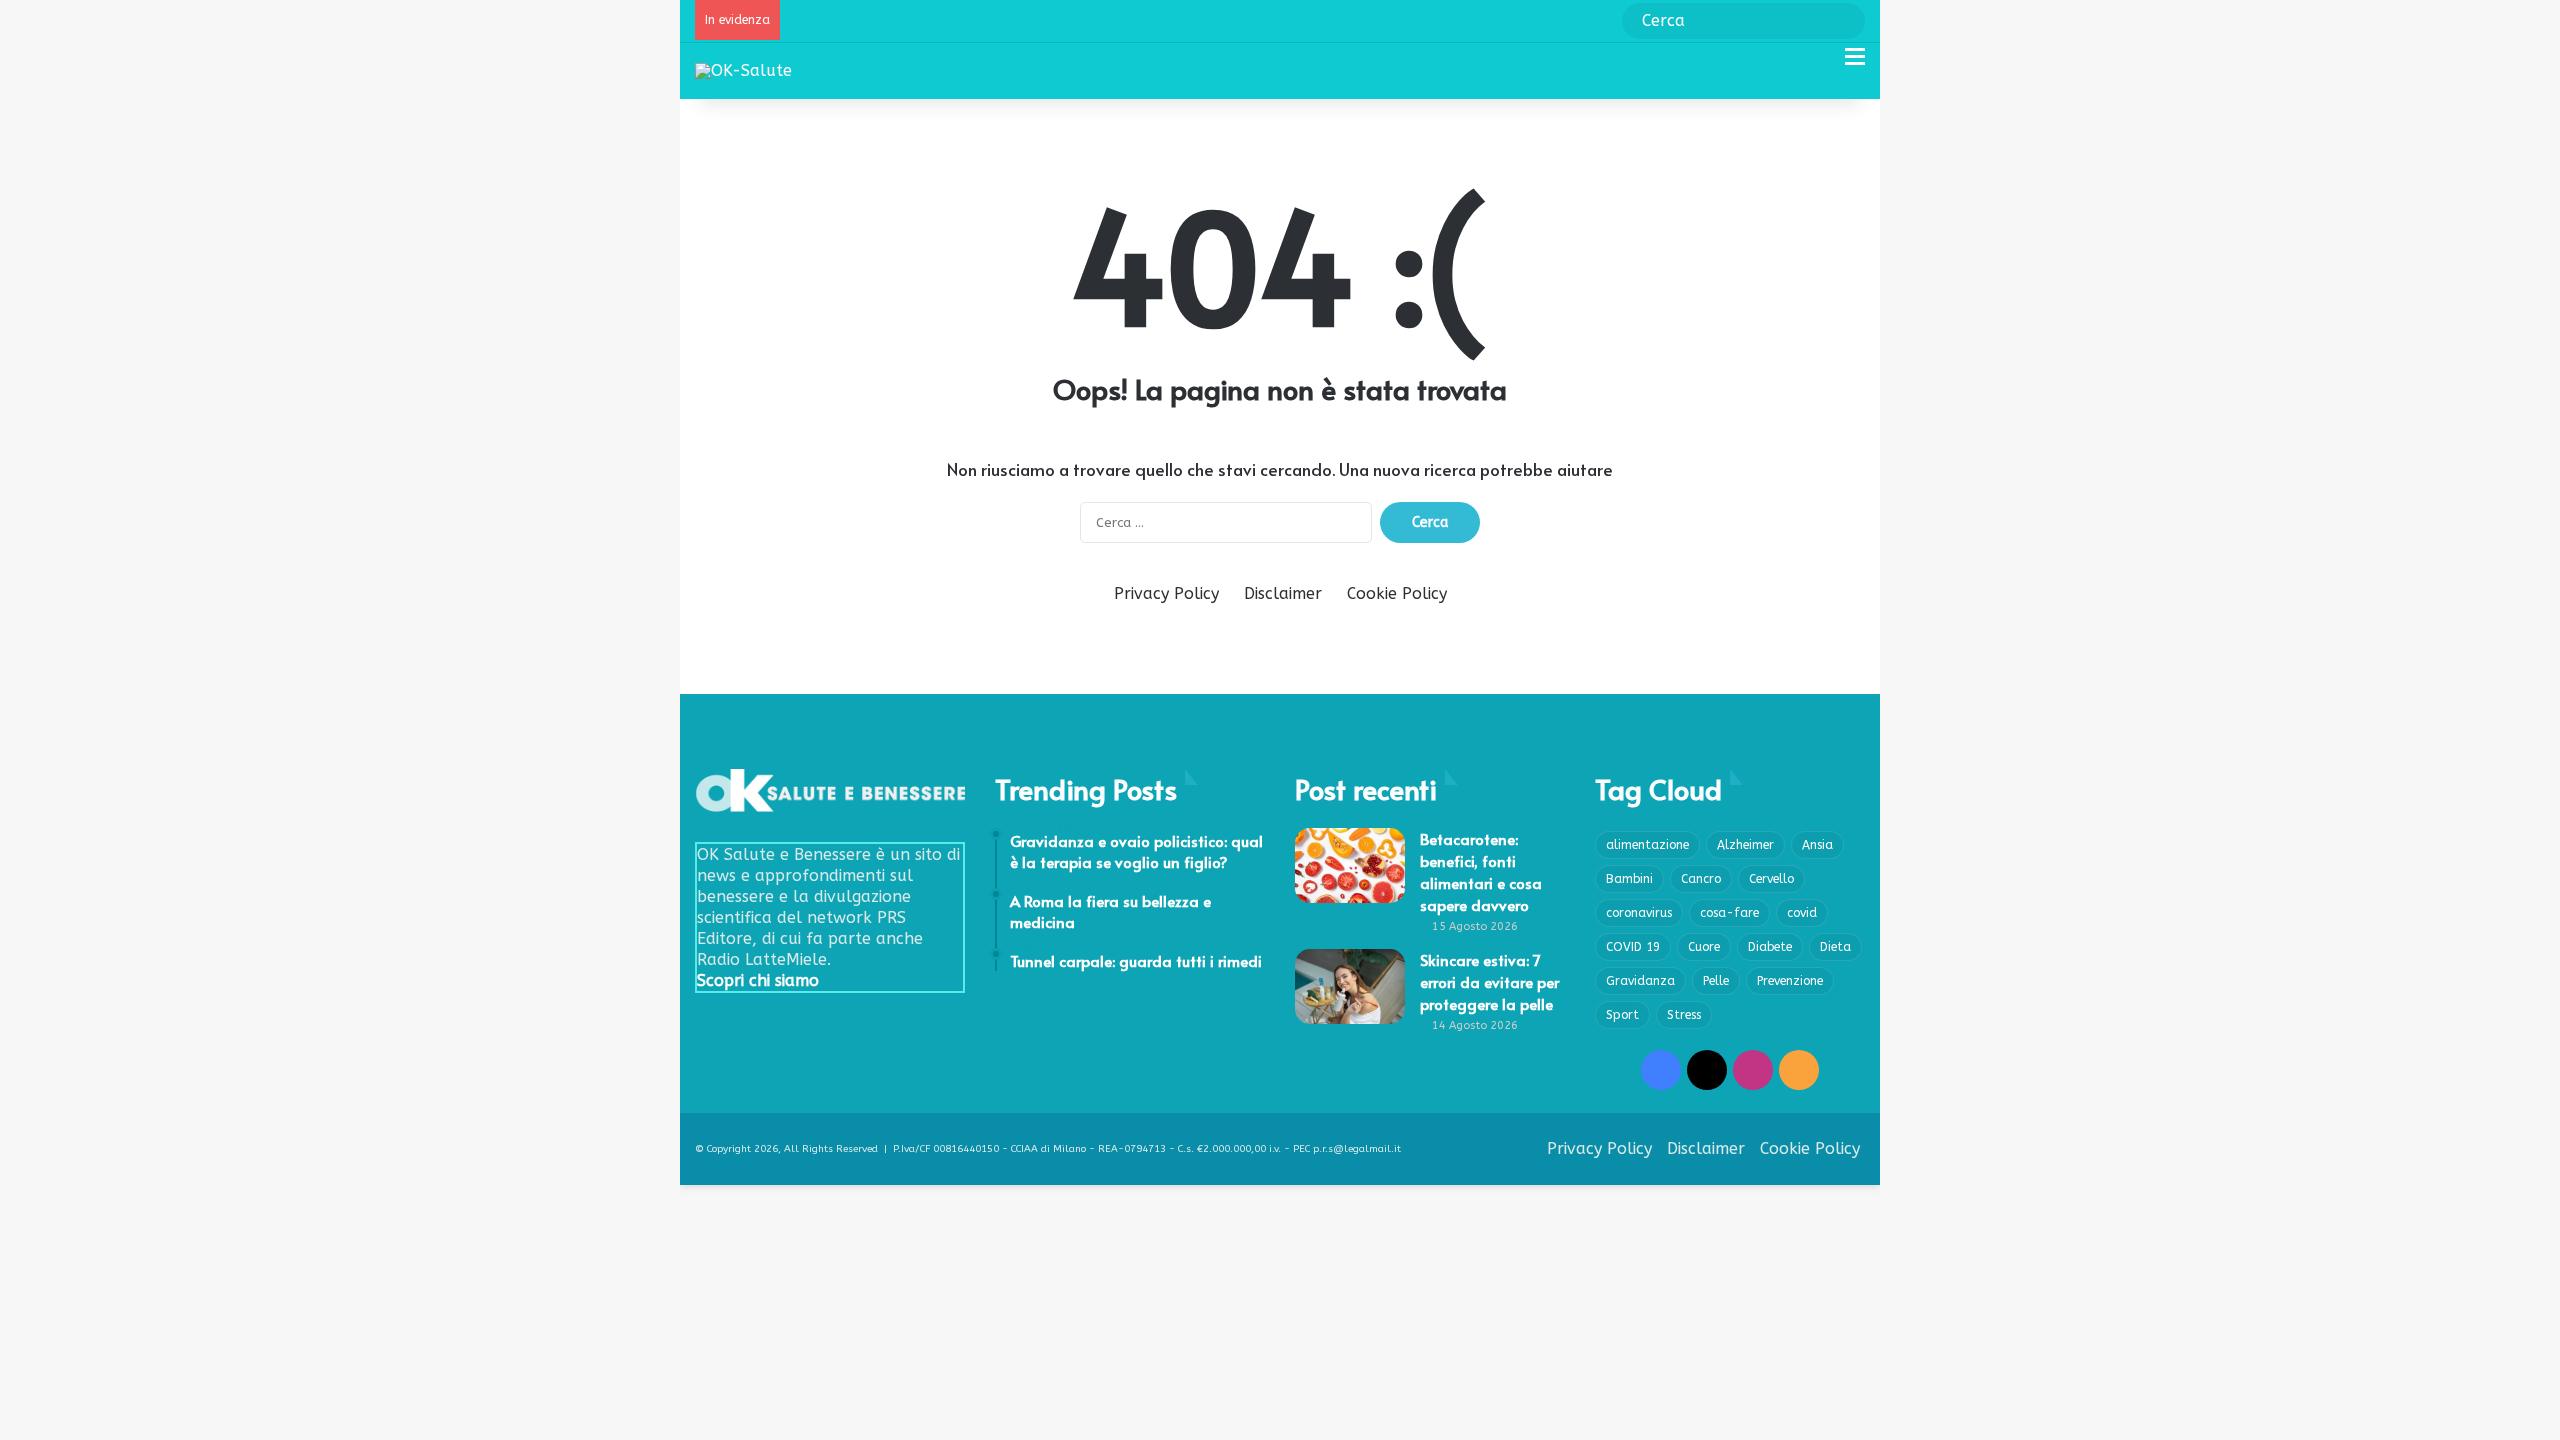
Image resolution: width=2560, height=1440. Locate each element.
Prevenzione (1790, 981)
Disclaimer (1283, 593)
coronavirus (1639, 913)
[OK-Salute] (743, 70)
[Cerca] (1820, 64)
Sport (1622, 1015)
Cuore (1704, 947)
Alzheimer (1745, 845)
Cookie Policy (1397, 593)
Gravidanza (1640, 981)
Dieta (1835, 947)
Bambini (1629, 879)
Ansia (1817, 845)
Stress (1684, 1015)
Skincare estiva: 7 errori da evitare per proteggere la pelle (1489, 981)
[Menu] (1855, 64)
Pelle (1716, 981)
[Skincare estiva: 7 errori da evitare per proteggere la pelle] (1350, 986)
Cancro (1701, 879)
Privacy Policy (1166, 593)
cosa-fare (1729, 913)
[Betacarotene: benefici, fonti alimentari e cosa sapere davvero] (1350, 865)
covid (1802, 913)
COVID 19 (1633, 947)
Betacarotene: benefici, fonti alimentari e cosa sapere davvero (1481, 871)
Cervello (1771, 879)
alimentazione (1647, 845)
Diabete (1770, 947)
